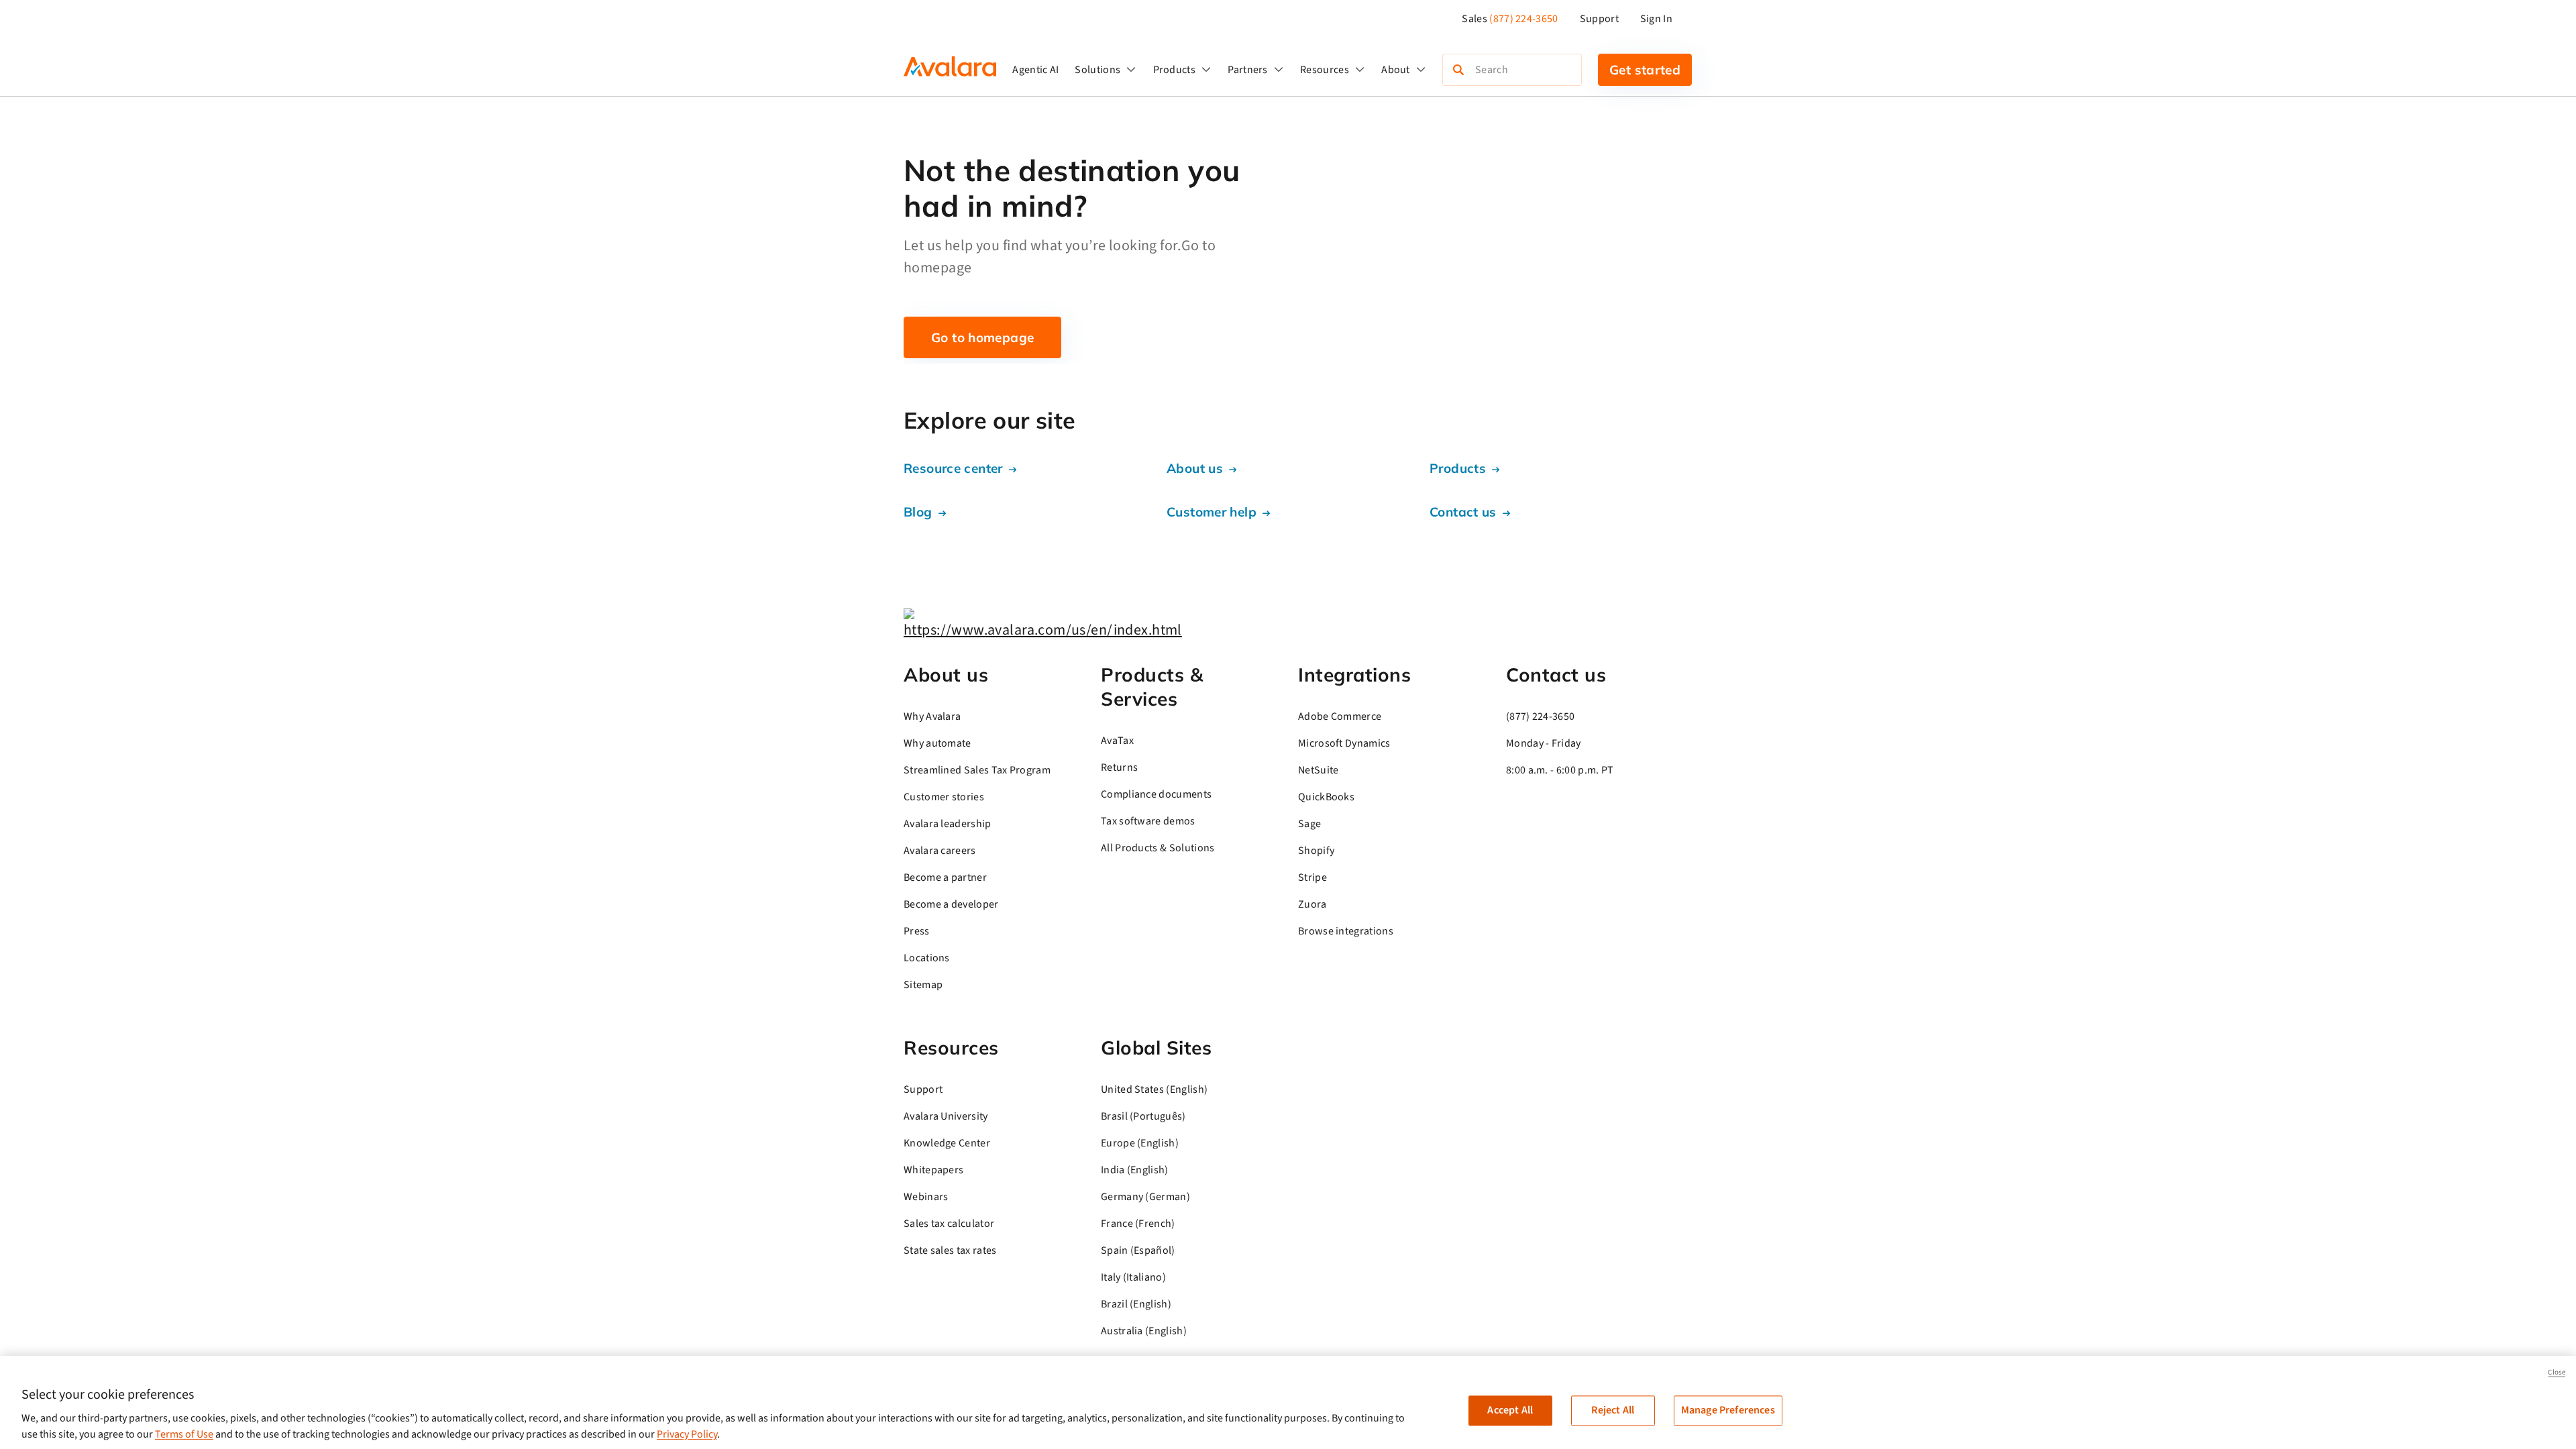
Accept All (1510, 1410)
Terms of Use (184, 1434)
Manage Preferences (1728, 1410)
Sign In (1656, 19)
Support (1599, 19)
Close (2557, 1372)
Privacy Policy (687, 1434)
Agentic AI (1035, 70)
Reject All (1613, 1410)
